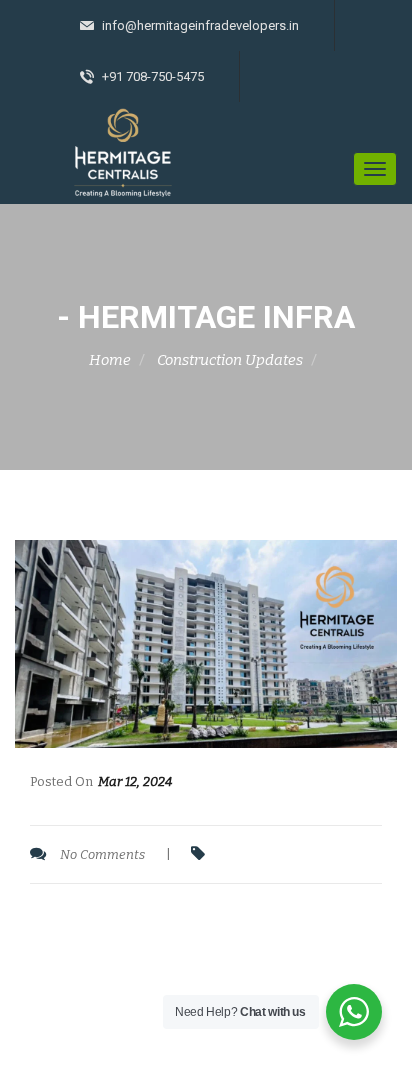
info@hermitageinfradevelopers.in (199, 25)
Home (110, 360)
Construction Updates (230, 360)
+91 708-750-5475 (151, 76)
